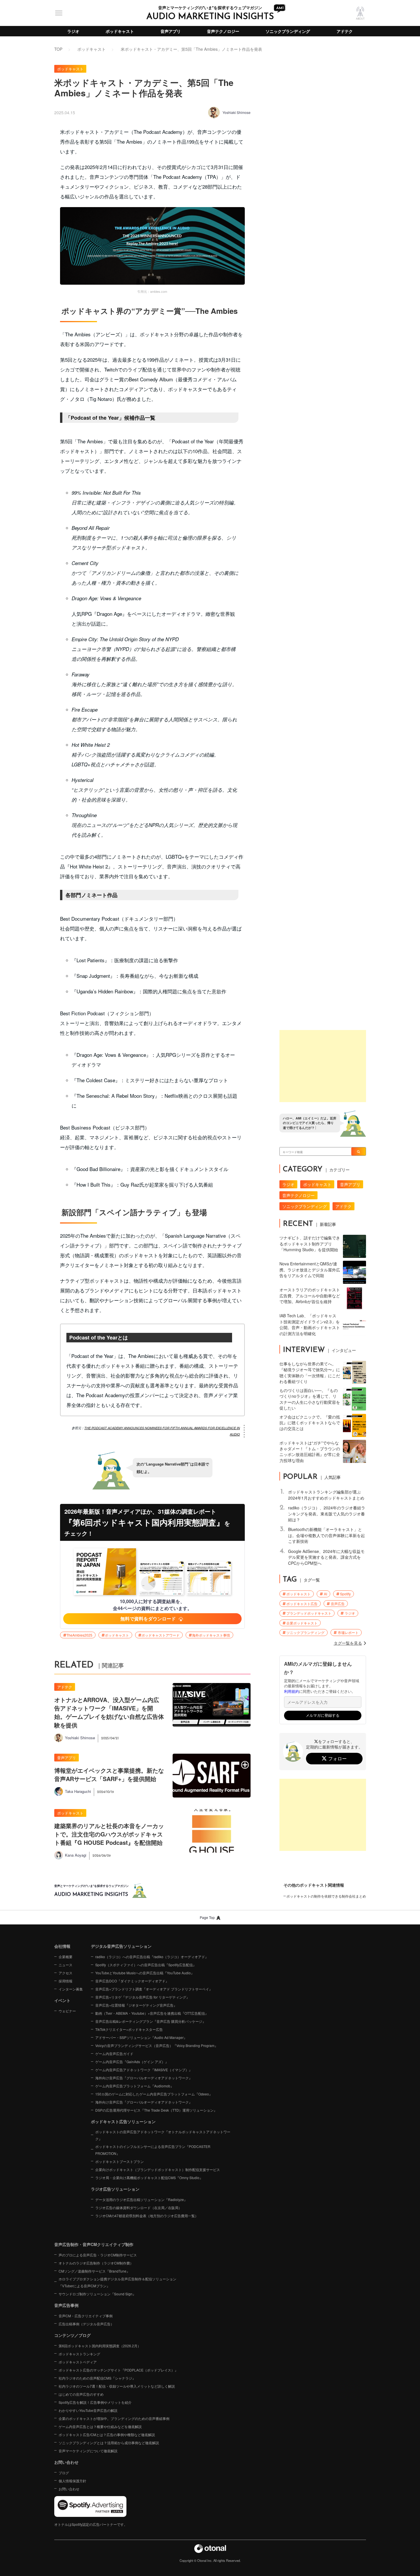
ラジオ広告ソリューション (115, 2189)
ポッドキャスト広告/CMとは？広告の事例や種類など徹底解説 (107, 2435)
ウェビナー (67, 2011)
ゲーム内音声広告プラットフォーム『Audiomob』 (135, 2086)
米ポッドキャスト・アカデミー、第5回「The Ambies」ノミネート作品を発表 (191, 49)
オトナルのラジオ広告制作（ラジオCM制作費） (96, 2263)
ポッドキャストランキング (79, 2354)
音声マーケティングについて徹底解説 (88, 2451)
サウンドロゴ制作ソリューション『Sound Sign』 (97, 2294)
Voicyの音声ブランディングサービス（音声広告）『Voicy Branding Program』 (157, 2045)
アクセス (66, 1973)
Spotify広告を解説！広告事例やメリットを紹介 (95, 2402)
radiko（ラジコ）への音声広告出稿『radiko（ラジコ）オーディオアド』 (152, 1957)
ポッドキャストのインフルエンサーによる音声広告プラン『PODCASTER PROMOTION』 (153, 2150)
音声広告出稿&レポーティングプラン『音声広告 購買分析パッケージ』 (151, 2021)
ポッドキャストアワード (160, 1635)
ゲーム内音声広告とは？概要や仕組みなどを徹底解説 (100, 2426)
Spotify (345, 1594)
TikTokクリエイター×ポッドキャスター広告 (129, 2029)
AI (325, 1594)
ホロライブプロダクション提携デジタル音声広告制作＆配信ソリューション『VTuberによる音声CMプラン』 (117, 2282)
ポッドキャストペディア (78, 2362)
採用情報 (66, 1981)
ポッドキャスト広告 (302, 1604)
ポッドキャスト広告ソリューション (123, 2121)
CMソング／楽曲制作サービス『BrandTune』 (94, 2271)
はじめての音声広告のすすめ (81, 2394)
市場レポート (348, 1633)
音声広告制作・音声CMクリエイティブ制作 (94, 2244)
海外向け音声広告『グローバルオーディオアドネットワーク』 (144, 2078)
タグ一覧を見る (348, 1643)
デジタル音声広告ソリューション (121, 1946)
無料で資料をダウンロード (148, 1619)
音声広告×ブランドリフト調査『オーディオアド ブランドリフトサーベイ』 (154, 1989)
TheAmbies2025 (79, 1635)
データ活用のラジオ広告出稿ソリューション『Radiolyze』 (141, 2199)
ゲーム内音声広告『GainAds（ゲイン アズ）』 (132, 2062)
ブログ (64, 2473)
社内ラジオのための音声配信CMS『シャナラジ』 (97, 2378)
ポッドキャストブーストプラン (120, 2161)
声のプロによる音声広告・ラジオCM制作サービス (98, 2255)
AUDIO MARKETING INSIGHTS (210, 17)
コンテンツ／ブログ (72, 2335)
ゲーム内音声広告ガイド (114, 2054)
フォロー (337, 1758)
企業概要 (66, 1957)
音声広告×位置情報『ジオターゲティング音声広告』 (136, 2005)
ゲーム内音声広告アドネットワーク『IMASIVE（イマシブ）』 (144, 2070)
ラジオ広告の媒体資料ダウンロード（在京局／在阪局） (139, 2208)
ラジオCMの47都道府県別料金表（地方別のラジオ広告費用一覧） (147, 2216)
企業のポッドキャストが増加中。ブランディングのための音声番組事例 (114, 2418)
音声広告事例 (66, 2305)
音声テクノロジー (223, 31)
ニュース (66, 1965)
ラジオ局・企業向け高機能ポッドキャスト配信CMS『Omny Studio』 (149, 2178)
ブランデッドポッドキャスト (309, 1613)
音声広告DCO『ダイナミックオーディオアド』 (132, 1981)
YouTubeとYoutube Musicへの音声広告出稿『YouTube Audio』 (145, 1973)
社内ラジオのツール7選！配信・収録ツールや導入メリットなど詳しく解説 (117, 2386)
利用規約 (292, 1691)
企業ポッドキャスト (302, 1623)
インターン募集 (71, 1989)
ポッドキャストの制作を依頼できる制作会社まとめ (326, 1896)
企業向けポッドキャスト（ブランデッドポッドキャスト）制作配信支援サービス (158, 2169)
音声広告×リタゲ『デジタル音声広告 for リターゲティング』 (142, 1997)
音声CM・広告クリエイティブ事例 (86, 2316)
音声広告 (338, 1604)
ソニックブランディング (288, 31)
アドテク (345, 31)
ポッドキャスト (120, 31)
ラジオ (73, 31)
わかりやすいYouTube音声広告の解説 (88, 2410)
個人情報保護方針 (72, 2481)
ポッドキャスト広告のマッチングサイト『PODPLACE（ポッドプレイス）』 (118, 2370)
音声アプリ (171, 31)
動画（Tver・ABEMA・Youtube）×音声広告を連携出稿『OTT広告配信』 (152, 2013)
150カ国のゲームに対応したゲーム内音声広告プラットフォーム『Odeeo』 (154, 2094)
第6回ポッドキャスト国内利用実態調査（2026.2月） (100, 2346)
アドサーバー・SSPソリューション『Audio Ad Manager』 (141, 2037)
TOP (58, 49)
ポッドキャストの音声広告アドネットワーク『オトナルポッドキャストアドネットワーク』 (163, 2135)
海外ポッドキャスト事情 (211, 1635)
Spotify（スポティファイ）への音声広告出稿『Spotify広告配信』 (146, 1965)
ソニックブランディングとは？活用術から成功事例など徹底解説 (109, 2443)
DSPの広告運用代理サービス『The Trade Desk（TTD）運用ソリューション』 (156, 2110)
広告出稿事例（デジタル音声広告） (86, 2324)
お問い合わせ (69, 2489)
